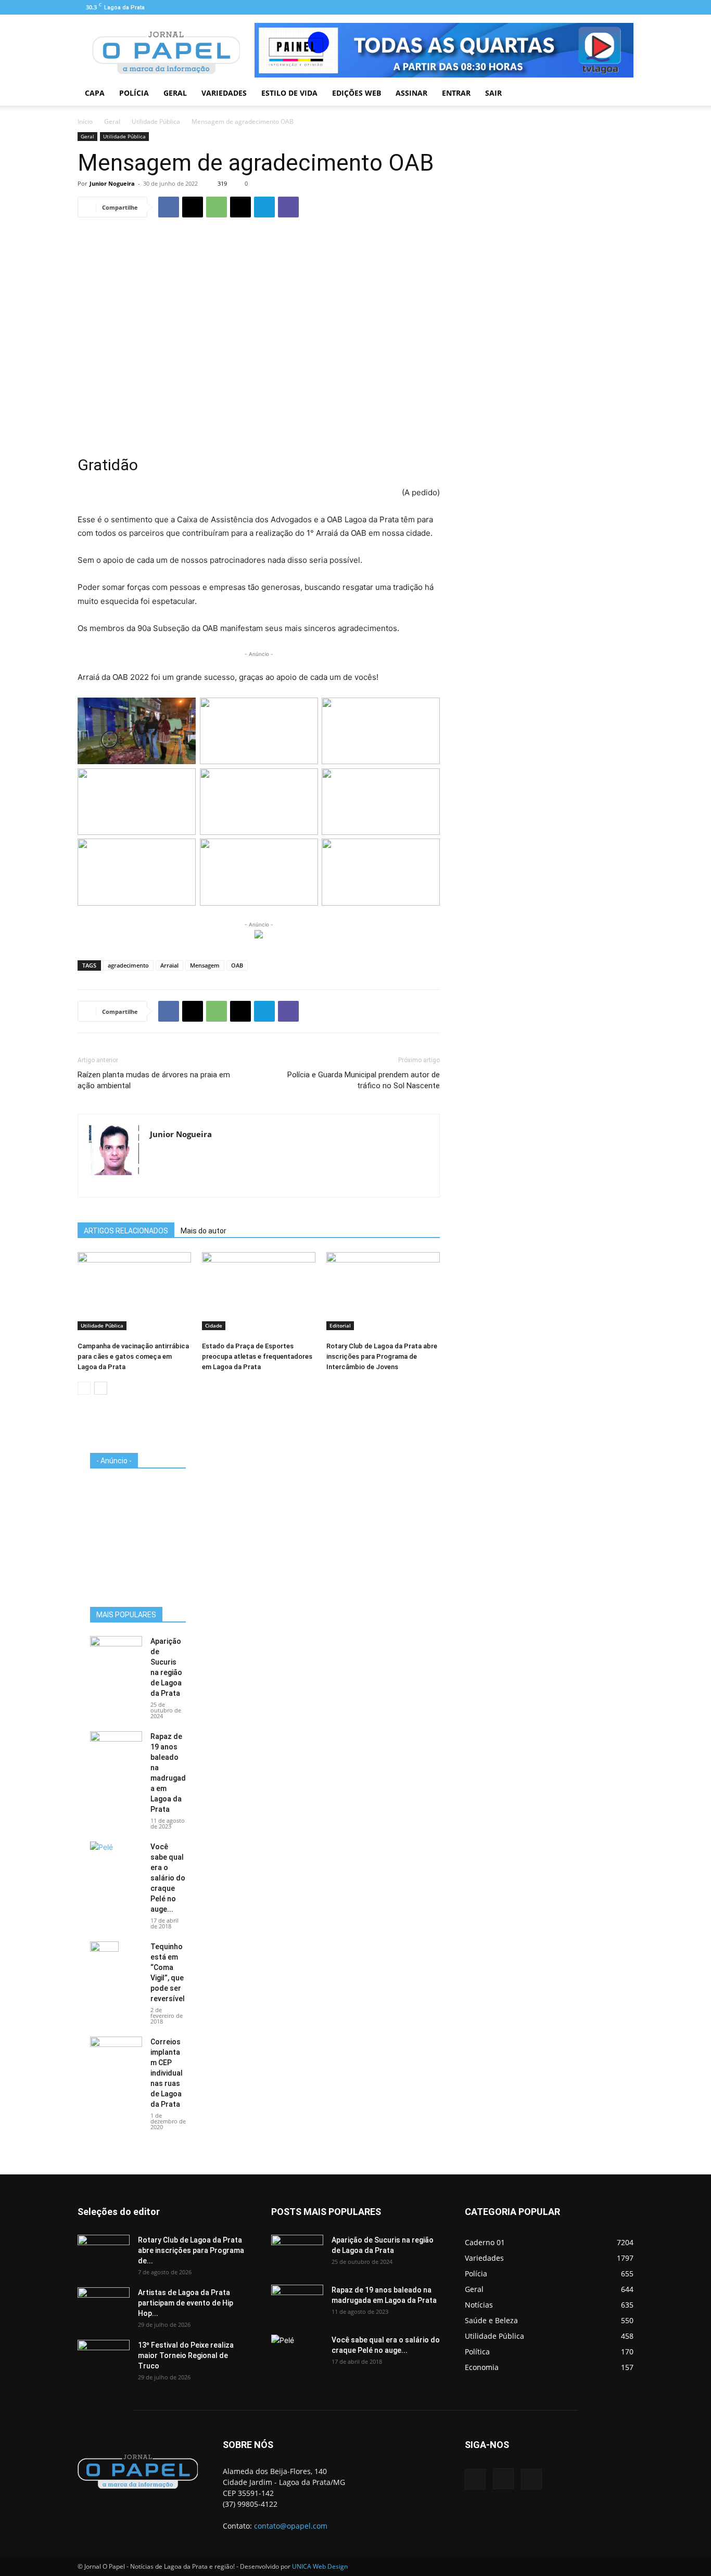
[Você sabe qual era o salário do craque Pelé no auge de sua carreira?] (116, 1858)
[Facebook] (591, 7)
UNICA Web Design (320, 2566)
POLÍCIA (134, 93)
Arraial (169, 965)
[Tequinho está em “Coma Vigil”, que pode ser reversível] (104, 1960)
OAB (237, 965)
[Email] (240, 207)
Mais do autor (204, 1231)
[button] (621, 94)
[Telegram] (264, 207)
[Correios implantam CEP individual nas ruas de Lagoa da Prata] (116, 2055)
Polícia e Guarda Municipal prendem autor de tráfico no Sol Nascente (364, 1080)
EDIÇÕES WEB (357, 93)
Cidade (214, 1325)
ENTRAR (456, 93)
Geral (112, 121)
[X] (193, 207)
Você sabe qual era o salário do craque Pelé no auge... (168, 1878)
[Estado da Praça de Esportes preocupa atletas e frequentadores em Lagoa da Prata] (259, 1291)
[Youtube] (626, 7)
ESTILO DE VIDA (289, 93)
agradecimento (128, 965)
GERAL (175, 93)
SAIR (493, 93)
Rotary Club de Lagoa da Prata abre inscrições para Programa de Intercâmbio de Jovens (382, 1356)
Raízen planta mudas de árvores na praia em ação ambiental (154, 1080)
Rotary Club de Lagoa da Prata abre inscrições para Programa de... (191, 2250)
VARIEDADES (224, 93)
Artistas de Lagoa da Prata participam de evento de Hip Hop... (186, 2303)
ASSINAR (411, 93)
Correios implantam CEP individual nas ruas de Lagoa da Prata (167, 2073)
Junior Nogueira (112, 183)
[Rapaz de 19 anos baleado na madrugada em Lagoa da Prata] (116, 1749)
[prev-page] (84, 1388)
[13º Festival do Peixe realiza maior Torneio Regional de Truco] (104, 2358)
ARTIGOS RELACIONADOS (126, 1231)
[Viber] (288, 207)
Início (85, 121)
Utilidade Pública (156, 121)
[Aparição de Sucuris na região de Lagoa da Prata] (116, 1654)
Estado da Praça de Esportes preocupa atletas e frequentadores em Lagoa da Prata (257, 1356)
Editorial (340, 1325)
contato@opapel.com (291, 2526)
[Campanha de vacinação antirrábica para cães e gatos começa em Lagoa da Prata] (134, 1291)
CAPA (95, 93)
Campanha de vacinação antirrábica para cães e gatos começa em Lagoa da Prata (133, 1356)
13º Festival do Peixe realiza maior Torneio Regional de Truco (186, 2355)
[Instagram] (608, 7)
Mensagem (205, 965)
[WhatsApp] (217, 207)
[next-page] (101, 1388)
